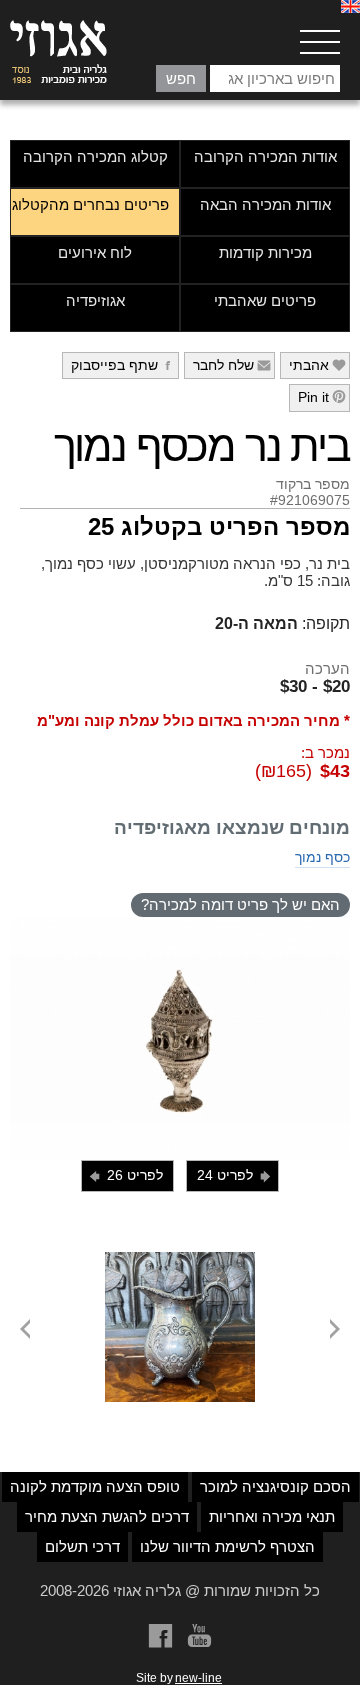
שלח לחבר (232, 365)
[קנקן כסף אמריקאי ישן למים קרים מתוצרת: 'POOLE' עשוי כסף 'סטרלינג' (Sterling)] (180, 1260)
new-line (198, 1678)
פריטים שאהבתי (265, 300)
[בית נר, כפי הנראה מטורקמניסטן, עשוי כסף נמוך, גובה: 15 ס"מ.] (180, 1038)
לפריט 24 (235, 1175)
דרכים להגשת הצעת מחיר (107, 1516)
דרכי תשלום (82, 1546)
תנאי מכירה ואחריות (272, 1516)
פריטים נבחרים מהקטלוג (90, 204)
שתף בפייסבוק (123, 365)
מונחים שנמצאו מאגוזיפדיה (232, 827)
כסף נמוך (322, 857)
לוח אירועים (95, 252)
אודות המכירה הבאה (265, 204)
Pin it (322, 397)
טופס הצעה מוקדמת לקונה (95, 1486)
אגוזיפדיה (95, 300)
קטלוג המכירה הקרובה (95, 156)
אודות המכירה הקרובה (265, 156)
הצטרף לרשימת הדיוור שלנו (227, 1546)
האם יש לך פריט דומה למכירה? (240, 904)
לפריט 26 (125, 1175)
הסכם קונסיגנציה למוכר (275, 1486)
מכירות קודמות (265, 252)
